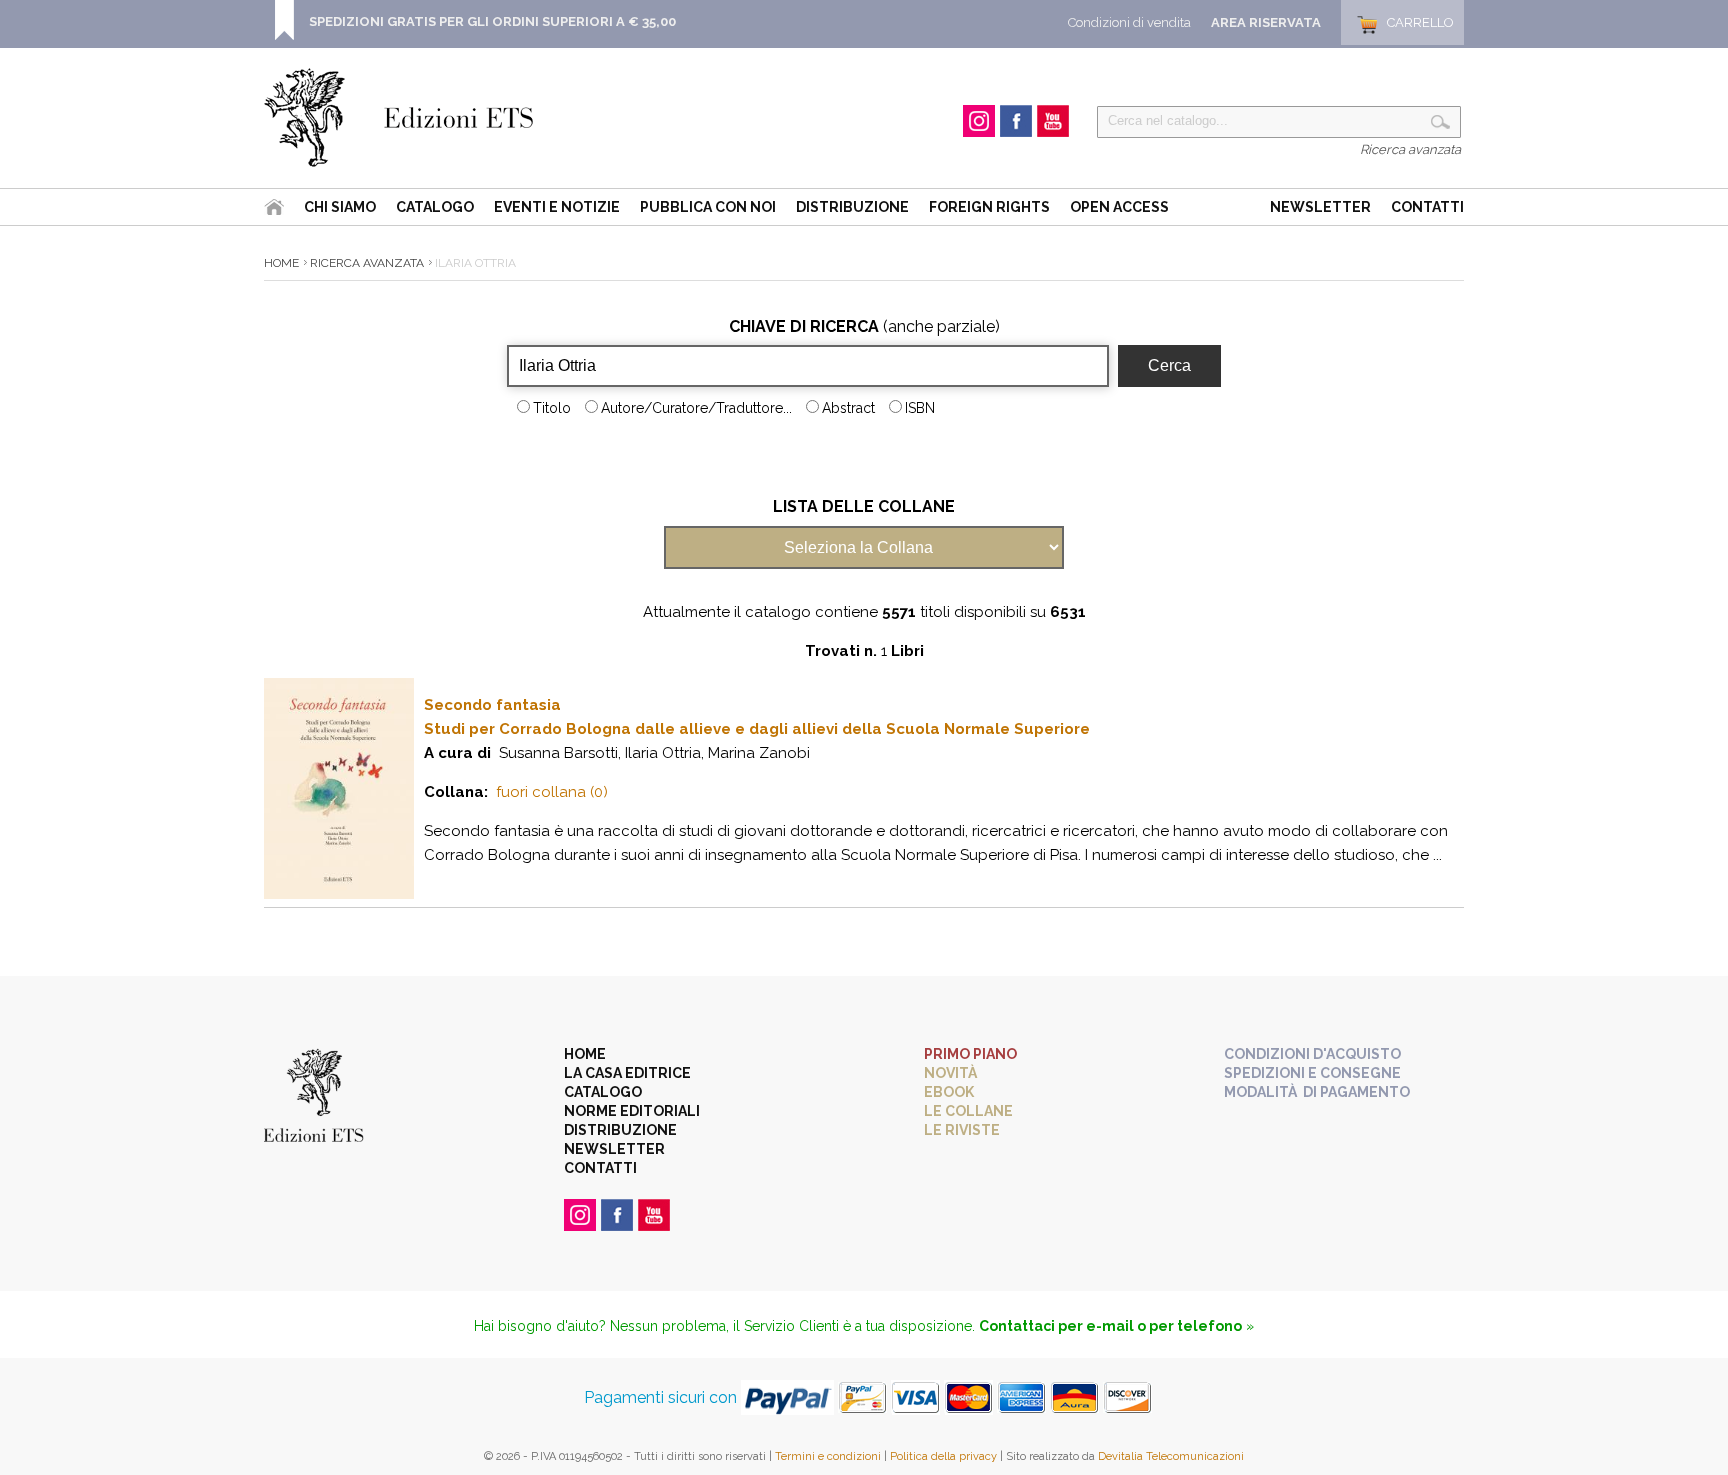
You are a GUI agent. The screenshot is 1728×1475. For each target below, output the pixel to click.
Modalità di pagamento (1317, 1092)
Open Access (1119, 207)
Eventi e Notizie (557, 207)
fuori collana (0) (552, 792)
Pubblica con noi (708, 207)
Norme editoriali (632, 1111)
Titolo (552, 408)
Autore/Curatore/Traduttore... (696, 408)
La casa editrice (627, 1073)
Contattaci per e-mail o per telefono (1110, 1326)
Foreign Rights (989, 207)
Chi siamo (340, 207)
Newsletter (1320, 207)
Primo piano (970, 1054)
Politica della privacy (943, 1456)
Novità (950, 1073)
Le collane (968, 1111)
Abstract (848, 408)
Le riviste (962, 1130)
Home (281, 263)
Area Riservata (1266, 22)
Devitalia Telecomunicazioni (1171, 1456)
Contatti (1427, 207)
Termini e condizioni (828, 1456)
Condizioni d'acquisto (1312, 1054)
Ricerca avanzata (1410, 149)
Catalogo (435, 207)
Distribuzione (852, 207)
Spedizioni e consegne (1312, 1073)
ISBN (920, 408)
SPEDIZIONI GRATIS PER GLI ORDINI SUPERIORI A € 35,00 (492, 21)
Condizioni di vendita (1129, 22)
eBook (949, 1092)
